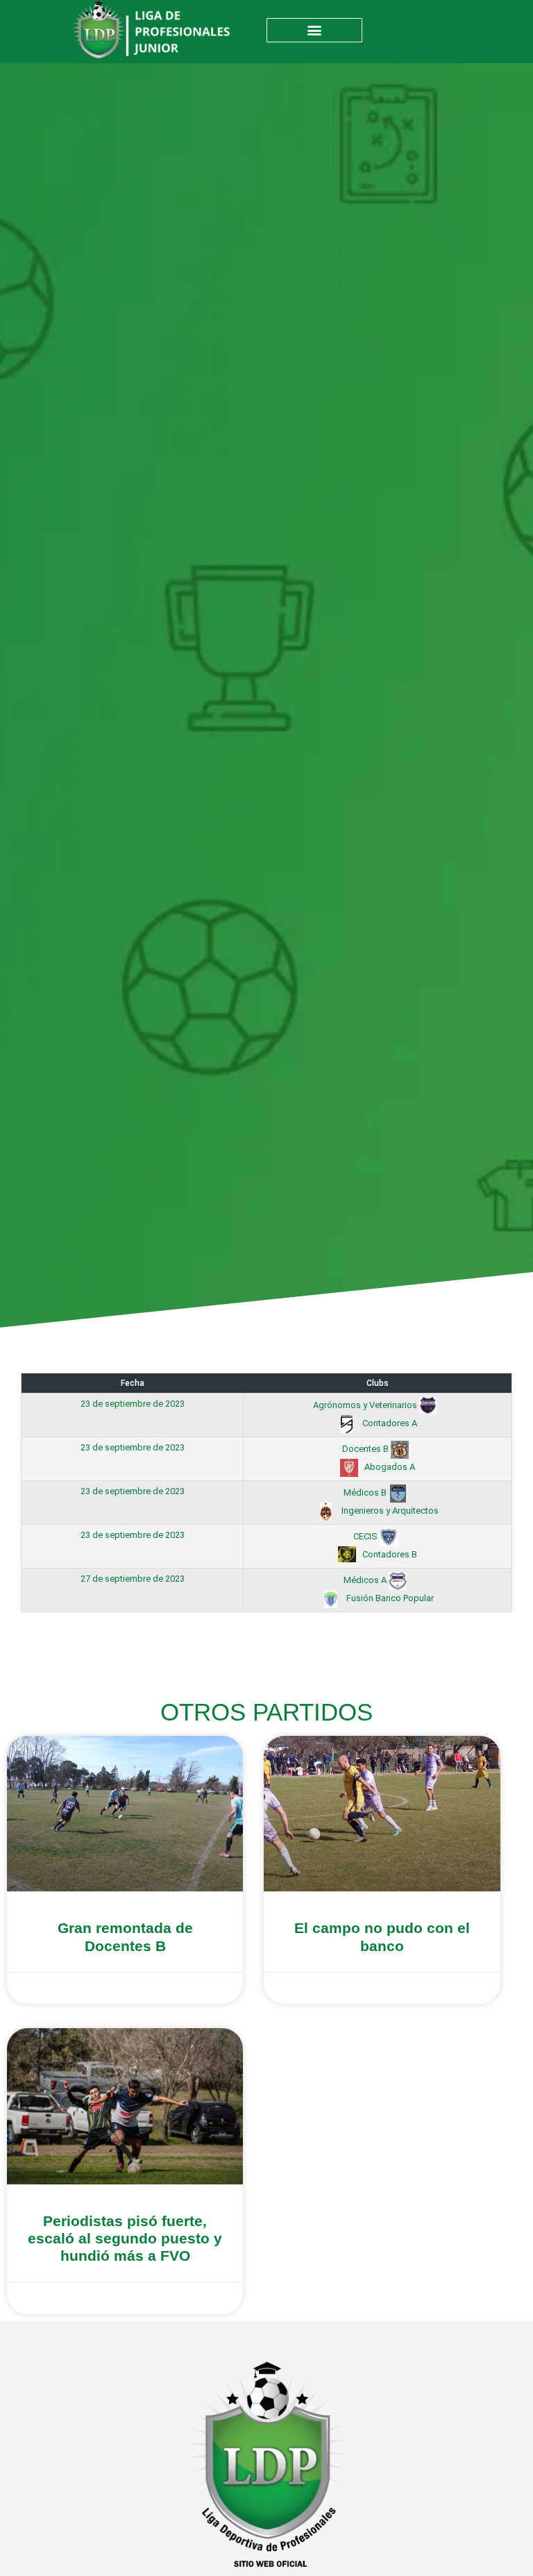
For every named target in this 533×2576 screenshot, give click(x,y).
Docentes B (366, 1449)
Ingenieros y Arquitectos (389, 1511)
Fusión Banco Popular (389, 1598)
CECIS (366, 1536)
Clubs (378, 1383)
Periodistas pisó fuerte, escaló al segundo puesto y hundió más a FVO (125, 2238)
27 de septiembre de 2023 (133, 1579)
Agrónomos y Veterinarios (366, 1405)
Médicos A (366, 1580)
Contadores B (389, 1554)
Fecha (133, 1383)
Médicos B (366, 1492)
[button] (314, 30)
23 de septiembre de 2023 (133, 1404)
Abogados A (389, 1467)
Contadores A (389, 1423)
